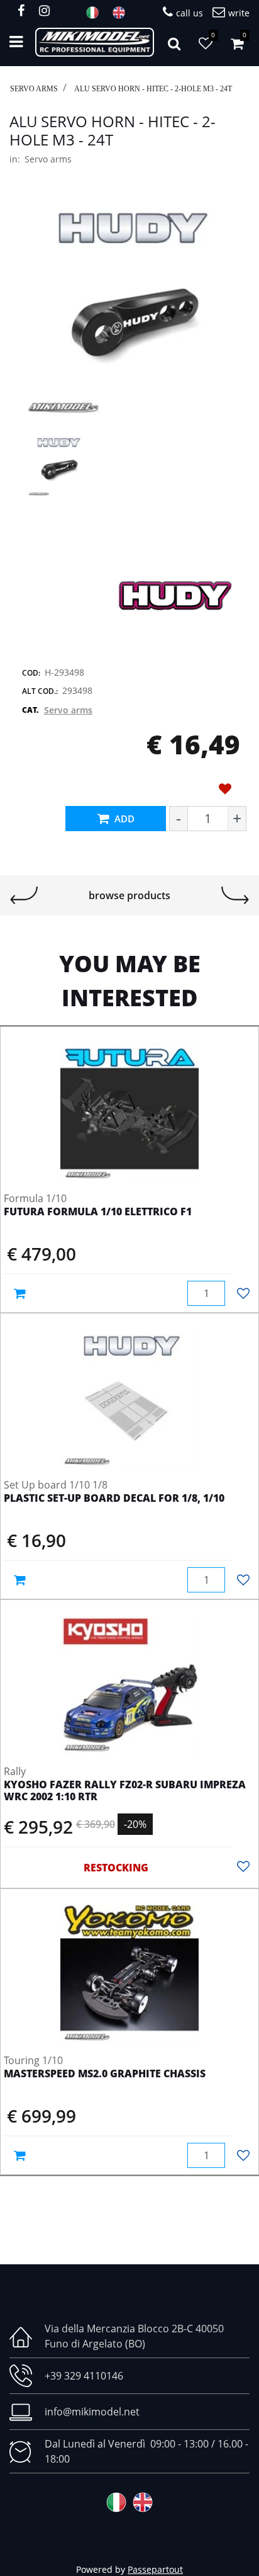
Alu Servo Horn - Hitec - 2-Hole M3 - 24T (153, 89)
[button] (129, 309)
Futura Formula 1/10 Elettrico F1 (98, 1212)
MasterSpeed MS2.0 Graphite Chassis (105, 2074)
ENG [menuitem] (123, 13)
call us (190, 13)
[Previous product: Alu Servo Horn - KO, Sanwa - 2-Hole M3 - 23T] (24, 895)
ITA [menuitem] (96, 13)
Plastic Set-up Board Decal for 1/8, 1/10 (114, 1499)
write (239, 13)
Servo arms (34, 89)
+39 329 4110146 (84, 2376)
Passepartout (155, 2569)
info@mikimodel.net (92, 2412)
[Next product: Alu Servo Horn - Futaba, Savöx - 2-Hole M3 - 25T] (235, 895)
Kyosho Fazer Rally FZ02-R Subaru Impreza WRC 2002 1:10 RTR (125, 1791)
